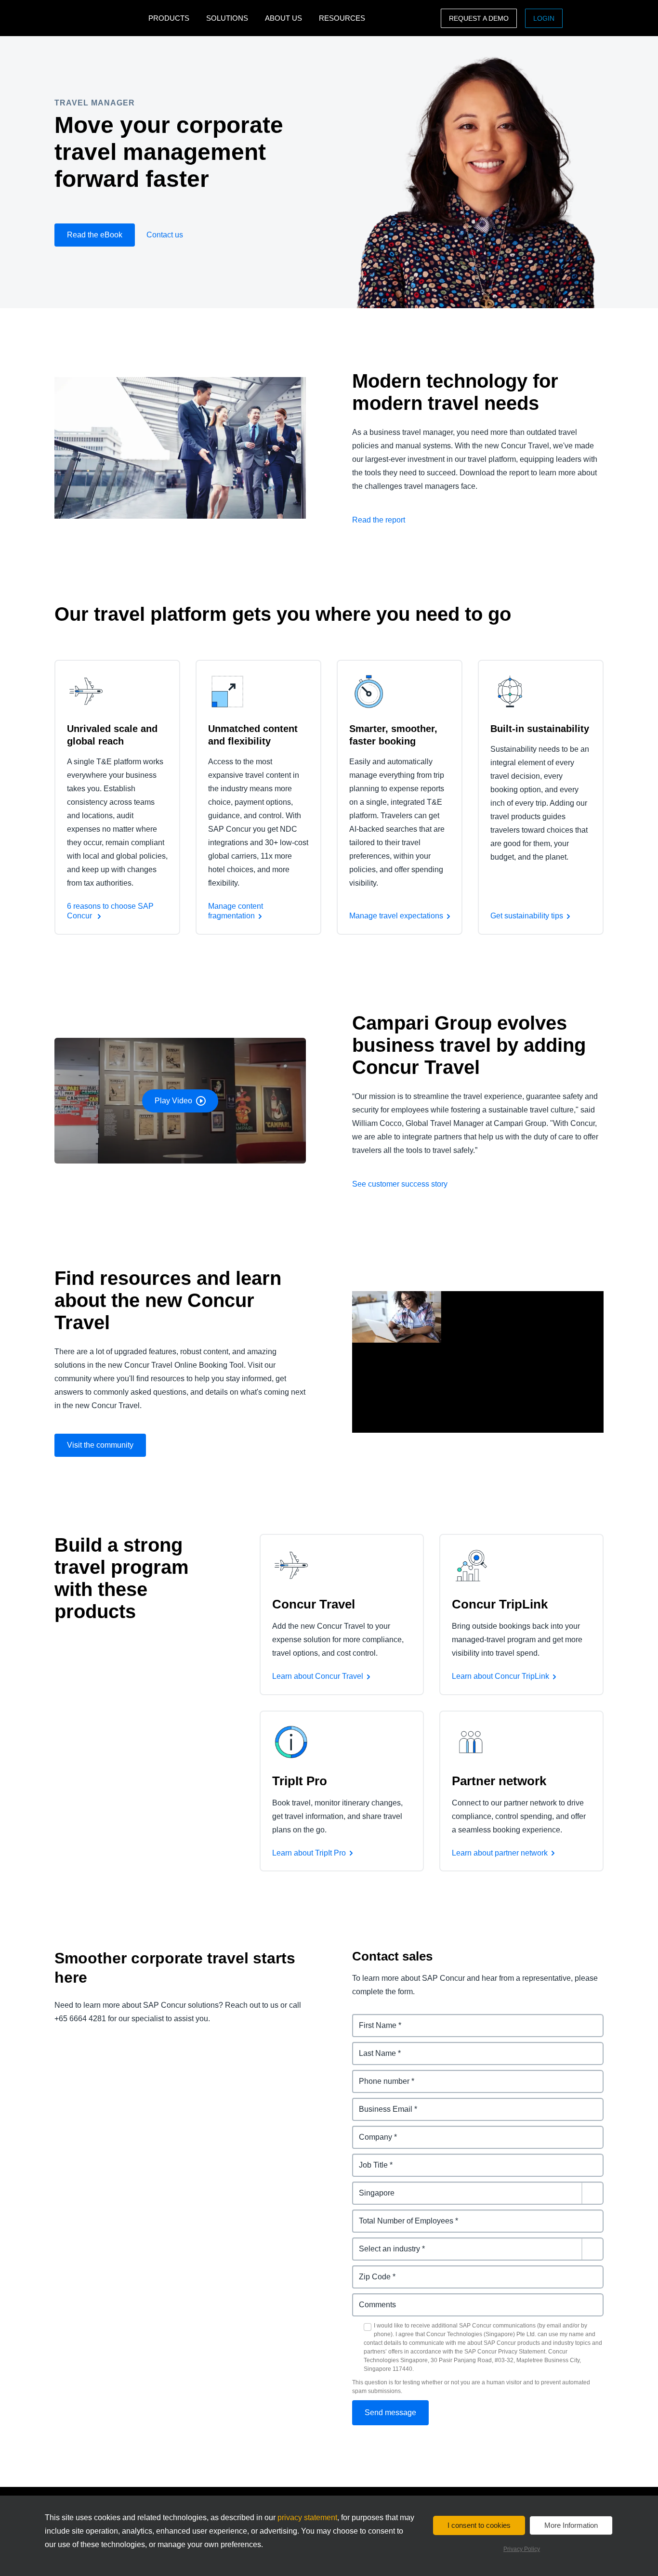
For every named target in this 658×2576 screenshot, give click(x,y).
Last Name (372, 2047)
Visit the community (100, 1445)
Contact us (165, 235)
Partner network (499, 1781)
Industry (367, 2243)
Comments (372, 2299)
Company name (381, 2131)
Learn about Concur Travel (318, 1676)
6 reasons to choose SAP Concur (110, 911)
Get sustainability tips (527, 916)
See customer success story (400, 1184)
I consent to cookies (479, 2525)
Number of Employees (393, 2215)
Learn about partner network (500, 1853)
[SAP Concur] (99, 18)
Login (544, 18)
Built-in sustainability (540, 729)
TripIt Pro (300, 1781)
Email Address (379, 2103)
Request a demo (479, 18)
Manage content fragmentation (236, 911)
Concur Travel (314, 1604)
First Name (372, 2020)
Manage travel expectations (396, 916)
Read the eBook (95, 235)
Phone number (379, 2075)
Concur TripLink (500, 1604)
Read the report (379, 520)
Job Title (368, 2159)
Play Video (173, 1101)
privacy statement (307, 2517)
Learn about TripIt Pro (309, 1853)
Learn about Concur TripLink (500, 1676)
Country (367, 2187)
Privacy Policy (522, 2549)
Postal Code (375, 2271)
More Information (571, 2525)
